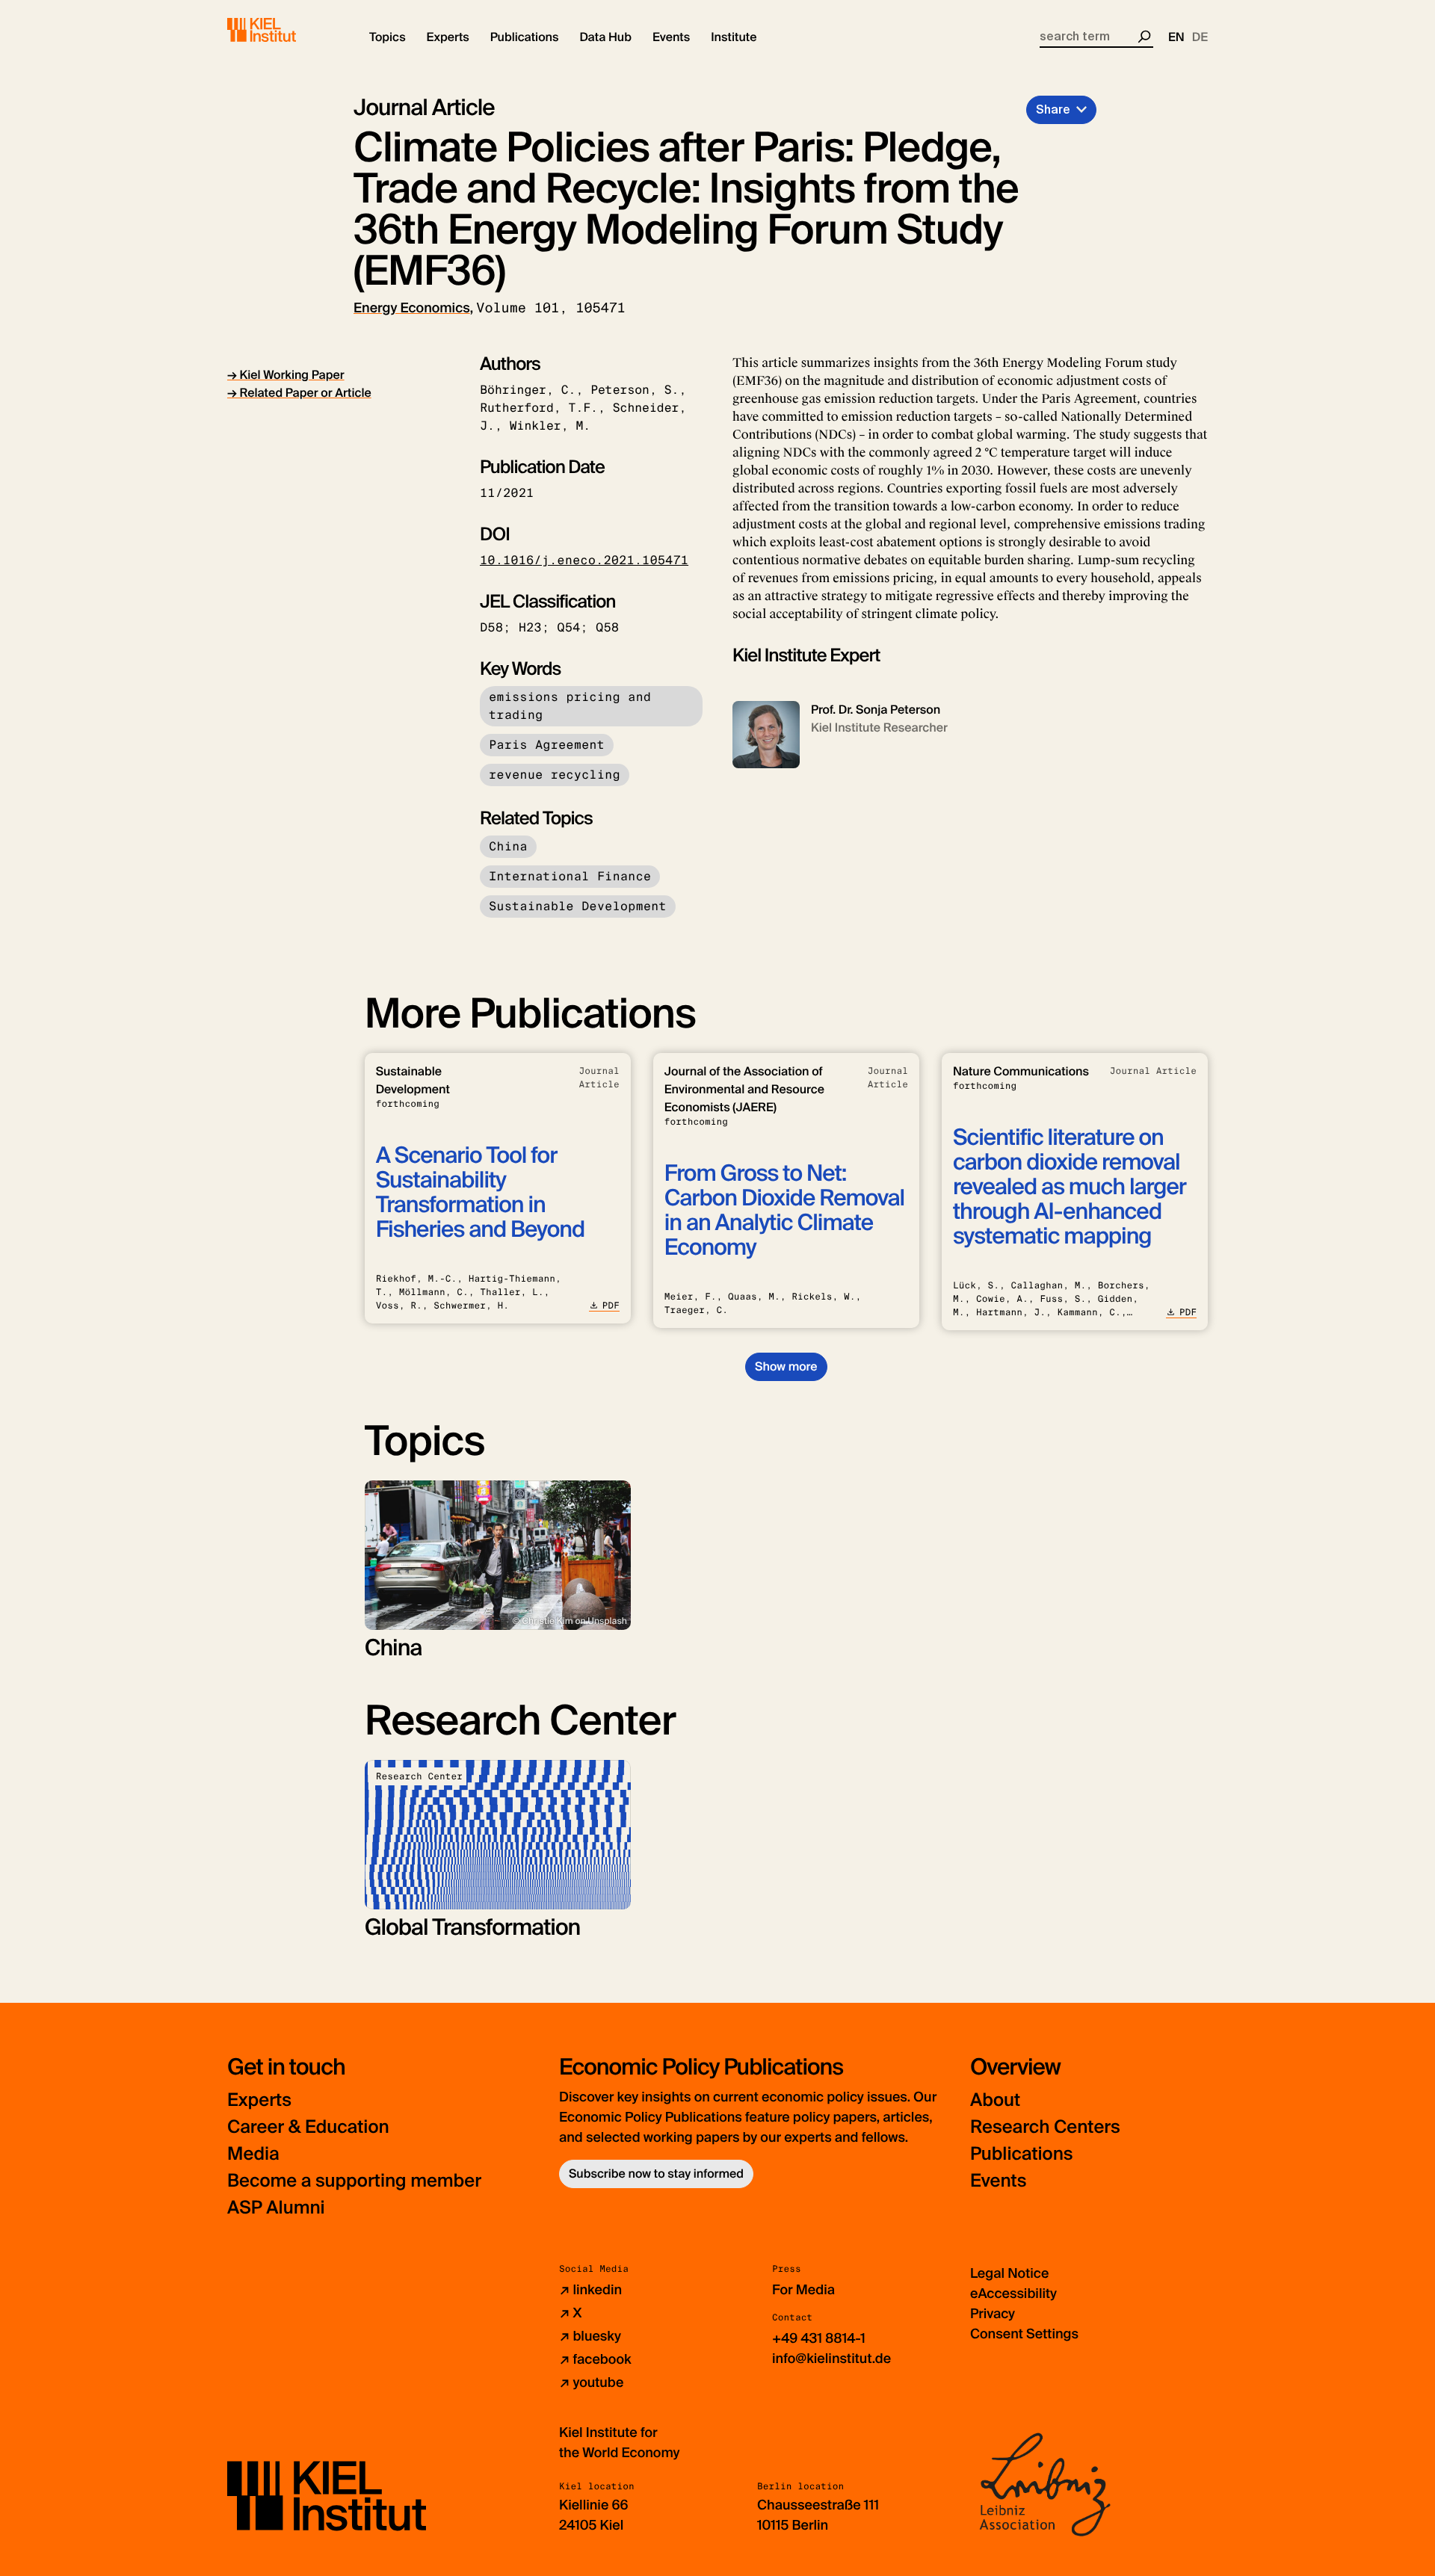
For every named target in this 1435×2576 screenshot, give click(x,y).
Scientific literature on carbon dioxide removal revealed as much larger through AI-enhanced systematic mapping (1070, 1187)
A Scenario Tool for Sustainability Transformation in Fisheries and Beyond (480, 1193)
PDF (611, 1306)
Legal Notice (1009, 2273)
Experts (259, 2100)
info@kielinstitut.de (831, 2359)
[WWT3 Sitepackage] (283, 30)
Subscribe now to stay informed (656, 2174)
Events (998, 2181)
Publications (1021, 2154)
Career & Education (308, 2127)
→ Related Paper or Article (299, 393)
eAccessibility (1013, 2294)
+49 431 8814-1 (819, 2338)
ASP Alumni (276, 2208)
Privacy (993, 2314)
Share (1053, 109)
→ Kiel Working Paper (286, 375)
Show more (786, 1366)
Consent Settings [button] (1024, 2334)
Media (253, 2154)
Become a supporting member (354, 2181)
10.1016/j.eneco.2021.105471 (584, 560)
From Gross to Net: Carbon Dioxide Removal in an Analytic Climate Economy (784, 1211)
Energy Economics (412, 308)
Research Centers (1045, 2127)
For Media (803, 2290)
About (995, 2100)
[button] (388, 37)
